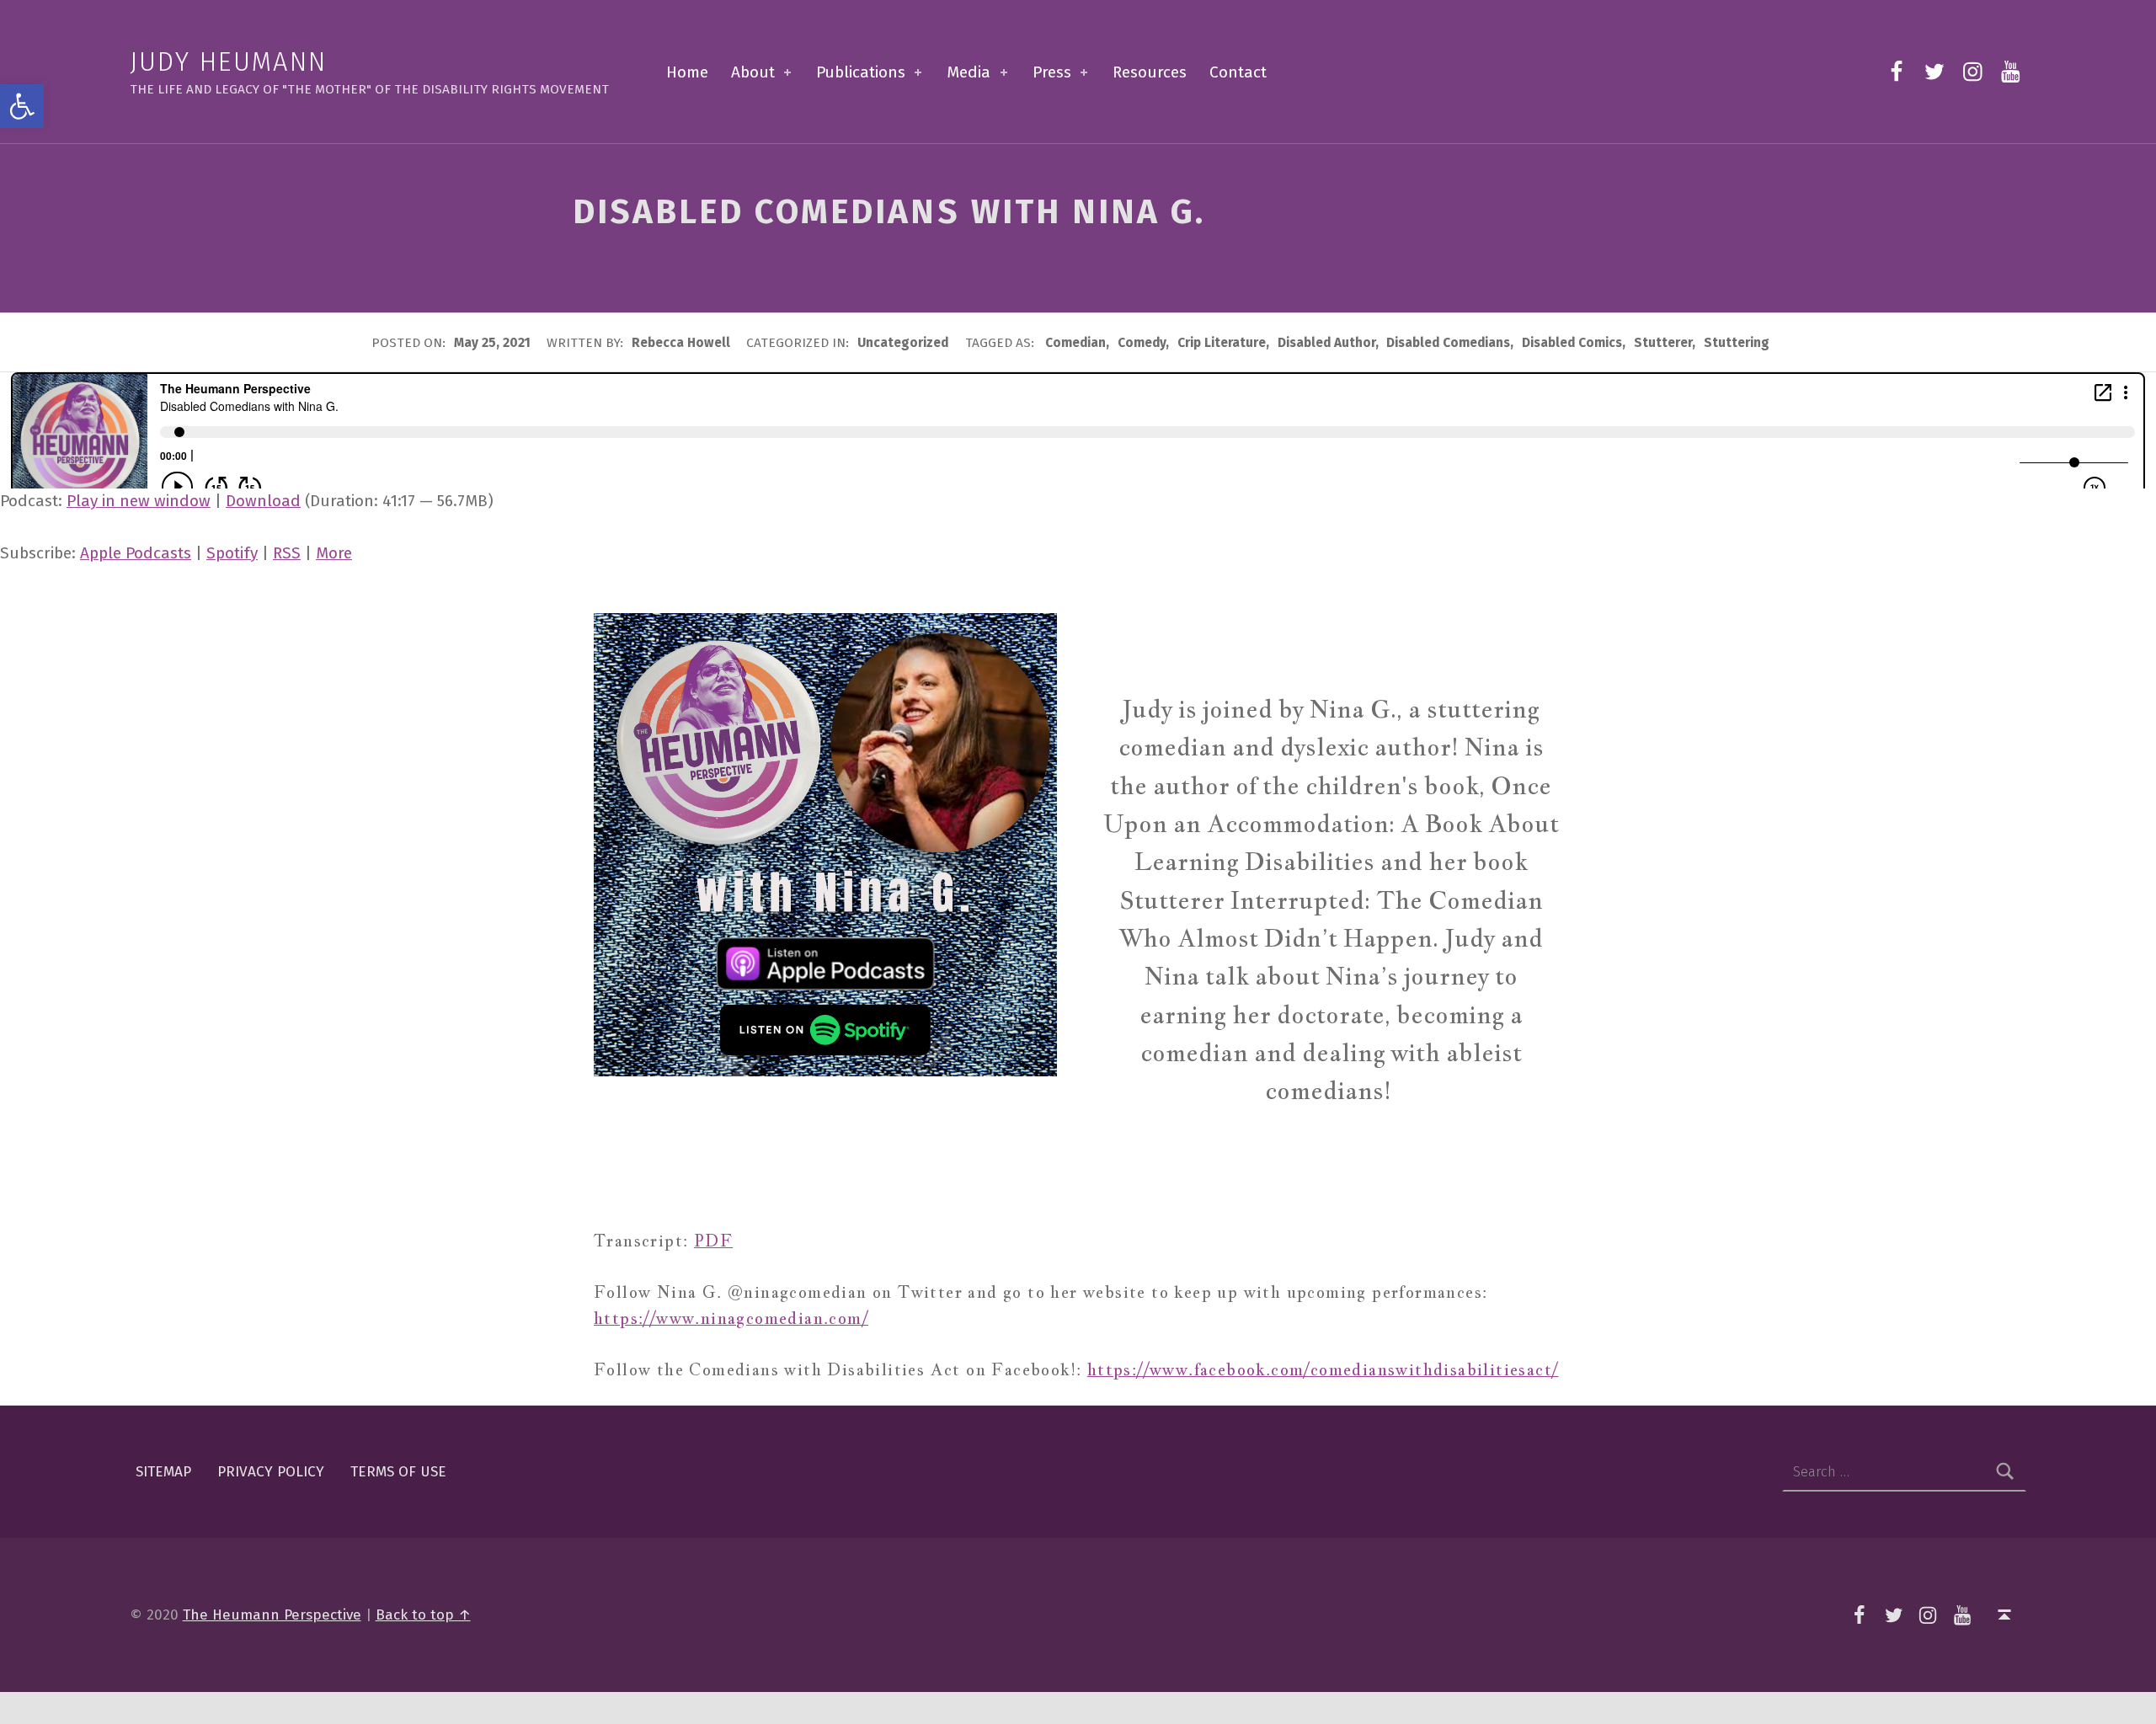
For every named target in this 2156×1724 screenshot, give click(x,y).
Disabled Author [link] (1326, 343)
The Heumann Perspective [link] (272, 1615)
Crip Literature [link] (1222, 343)
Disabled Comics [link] (1572, 343)
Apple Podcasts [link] (136, 553)
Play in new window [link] (139, 501)
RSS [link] (287, 553)
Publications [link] (861, 72)
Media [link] (969, 72)
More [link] (334, 553)
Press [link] (1052, 72)
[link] (22, 106)
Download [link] (263, 501)
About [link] (753, 72)
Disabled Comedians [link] (1448, 343)
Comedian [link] (1075, 343)
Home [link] (687, 72)
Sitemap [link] (163, 1472)
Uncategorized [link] (903, 343)
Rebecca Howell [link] (683, 343)
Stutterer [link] (1663, 343)
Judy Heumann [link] (229, 62)
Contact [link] (1238, 72)
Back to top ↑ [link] (423, 1615)
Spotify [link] (232, 553)
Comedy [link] (1142, 343)
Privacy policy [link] (271, 1472)
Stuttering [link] (1737, 343)
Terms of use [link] (398, 1472)
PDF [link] (713, 1241)
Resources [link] (1150, 72)
